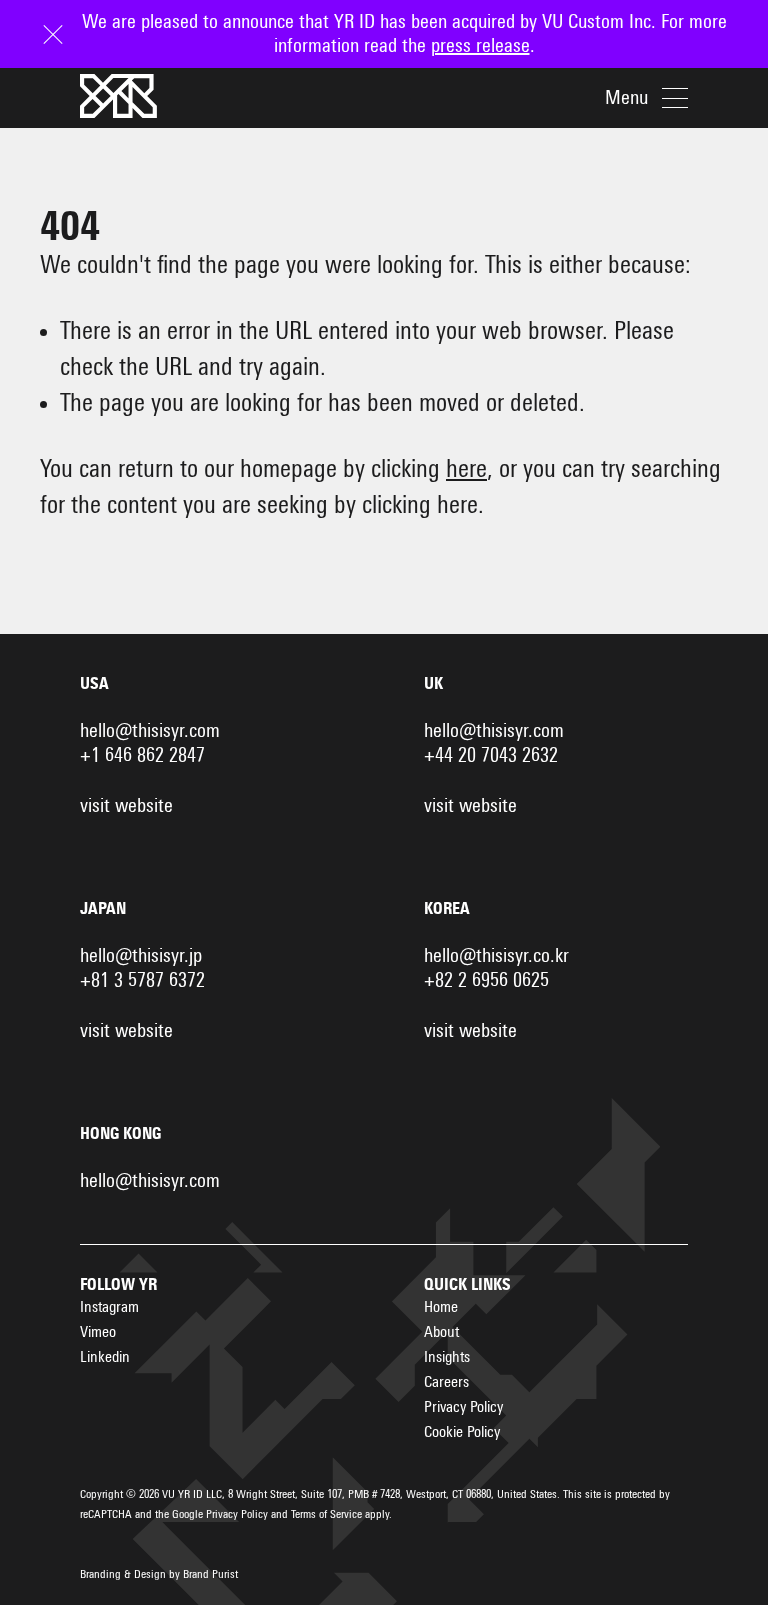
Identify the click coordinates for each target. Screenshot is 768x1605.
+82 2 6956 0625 (486, 981)
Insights (447, 1357)
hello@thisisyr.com (150, 731)
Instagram (109, 1307)
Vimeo (98, 1332)
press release (480, 46)
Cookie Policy (462, 1432)
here (466, 469)
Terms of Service (326, 1515)
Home (441, 1307)
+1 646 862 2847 (142, 756)
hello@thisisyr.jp (141, 956)
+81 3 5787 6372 (142, 981)
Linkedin (105, 1357)
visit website (126, 806)
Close (60, 22)
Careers (446, 1382)
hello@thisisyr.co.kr (496, 956)
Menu (626, 98)
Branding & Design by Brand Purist (159, 1575)
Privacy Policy (463, 1407)
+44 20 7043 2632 (491, 756)
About (441, 1332)
